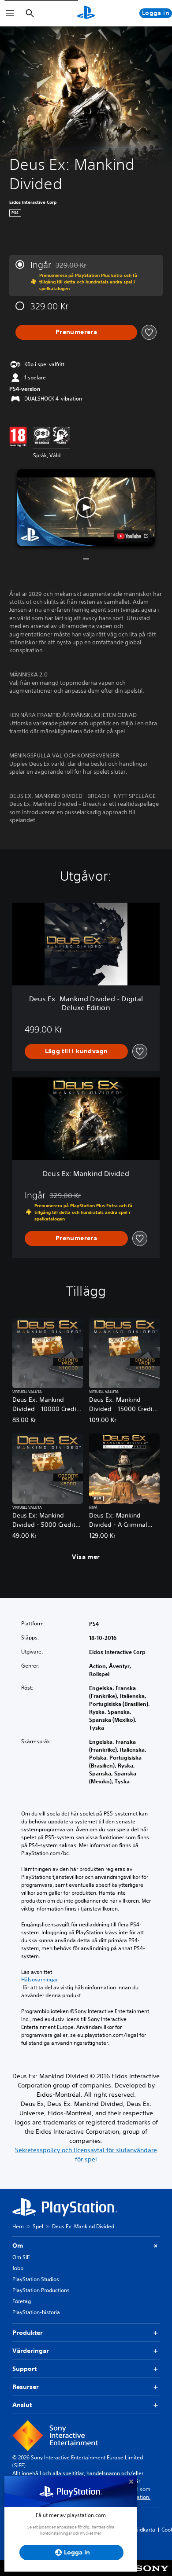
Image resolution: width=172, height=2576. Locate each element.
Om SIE (21, 2257)
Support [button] (24, 2369)
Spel (38, 2226)
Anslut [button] (22, 2405)
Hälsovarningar (39, 1980)
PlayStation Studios (36, 2279)
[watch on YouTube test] (133, 536)
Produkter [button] (28, 2333)
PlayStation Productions (41, 2290)
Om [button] (18, 2245)
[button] (86, 507)
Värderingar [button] (31, 2351)
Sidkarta (145, 2530)
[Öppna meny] (10, 13)
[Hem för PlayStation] (86, 13)
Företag (22, 2301)
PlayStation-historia (36, 2312)
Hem (18, 2226)
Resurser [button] (26, 2387)
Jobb (18, 2268)
